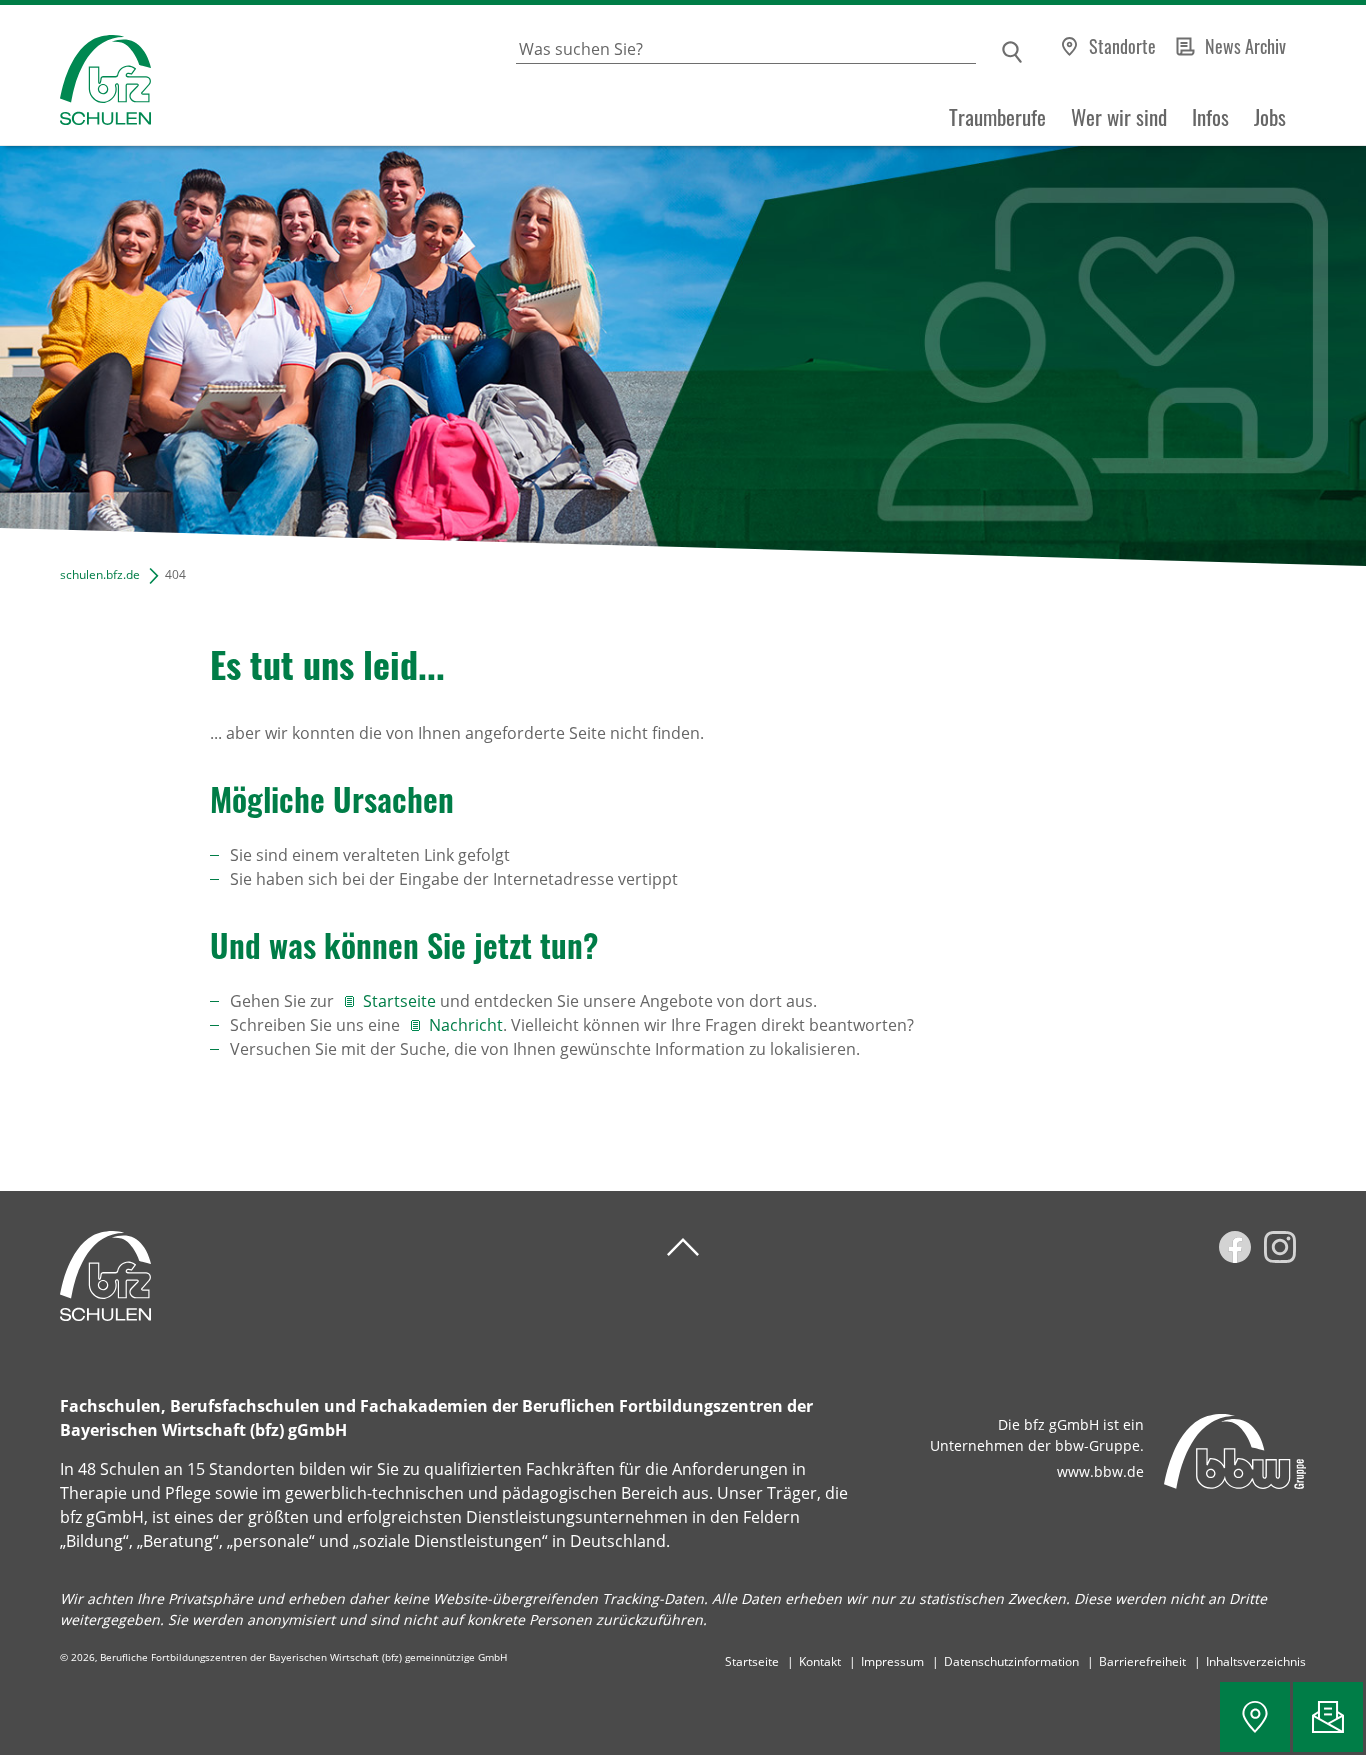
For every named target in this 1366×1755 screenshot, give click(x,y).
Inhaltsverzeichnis (1256, 1661)
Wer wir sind (1119, 117)
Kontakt (820, 1661)
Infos (1210, 117)
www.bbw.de (1100, 1471)
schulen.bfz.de (100, 574)
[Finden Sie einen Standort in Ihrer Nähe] (1255, 1717)
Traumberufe (997, 117)
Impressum (892, 1661)
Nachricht (466, 1025)
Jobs (1270, 117)
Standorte (1122, 46)
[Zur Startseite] (75, 75)
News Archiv (1245, 46)
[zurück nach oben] (683, 1247)
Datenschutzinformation (1011, 1661)
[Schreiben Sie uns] (1328, 1717)
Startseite (399, 1001)
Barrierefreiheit (1142, 1661)
